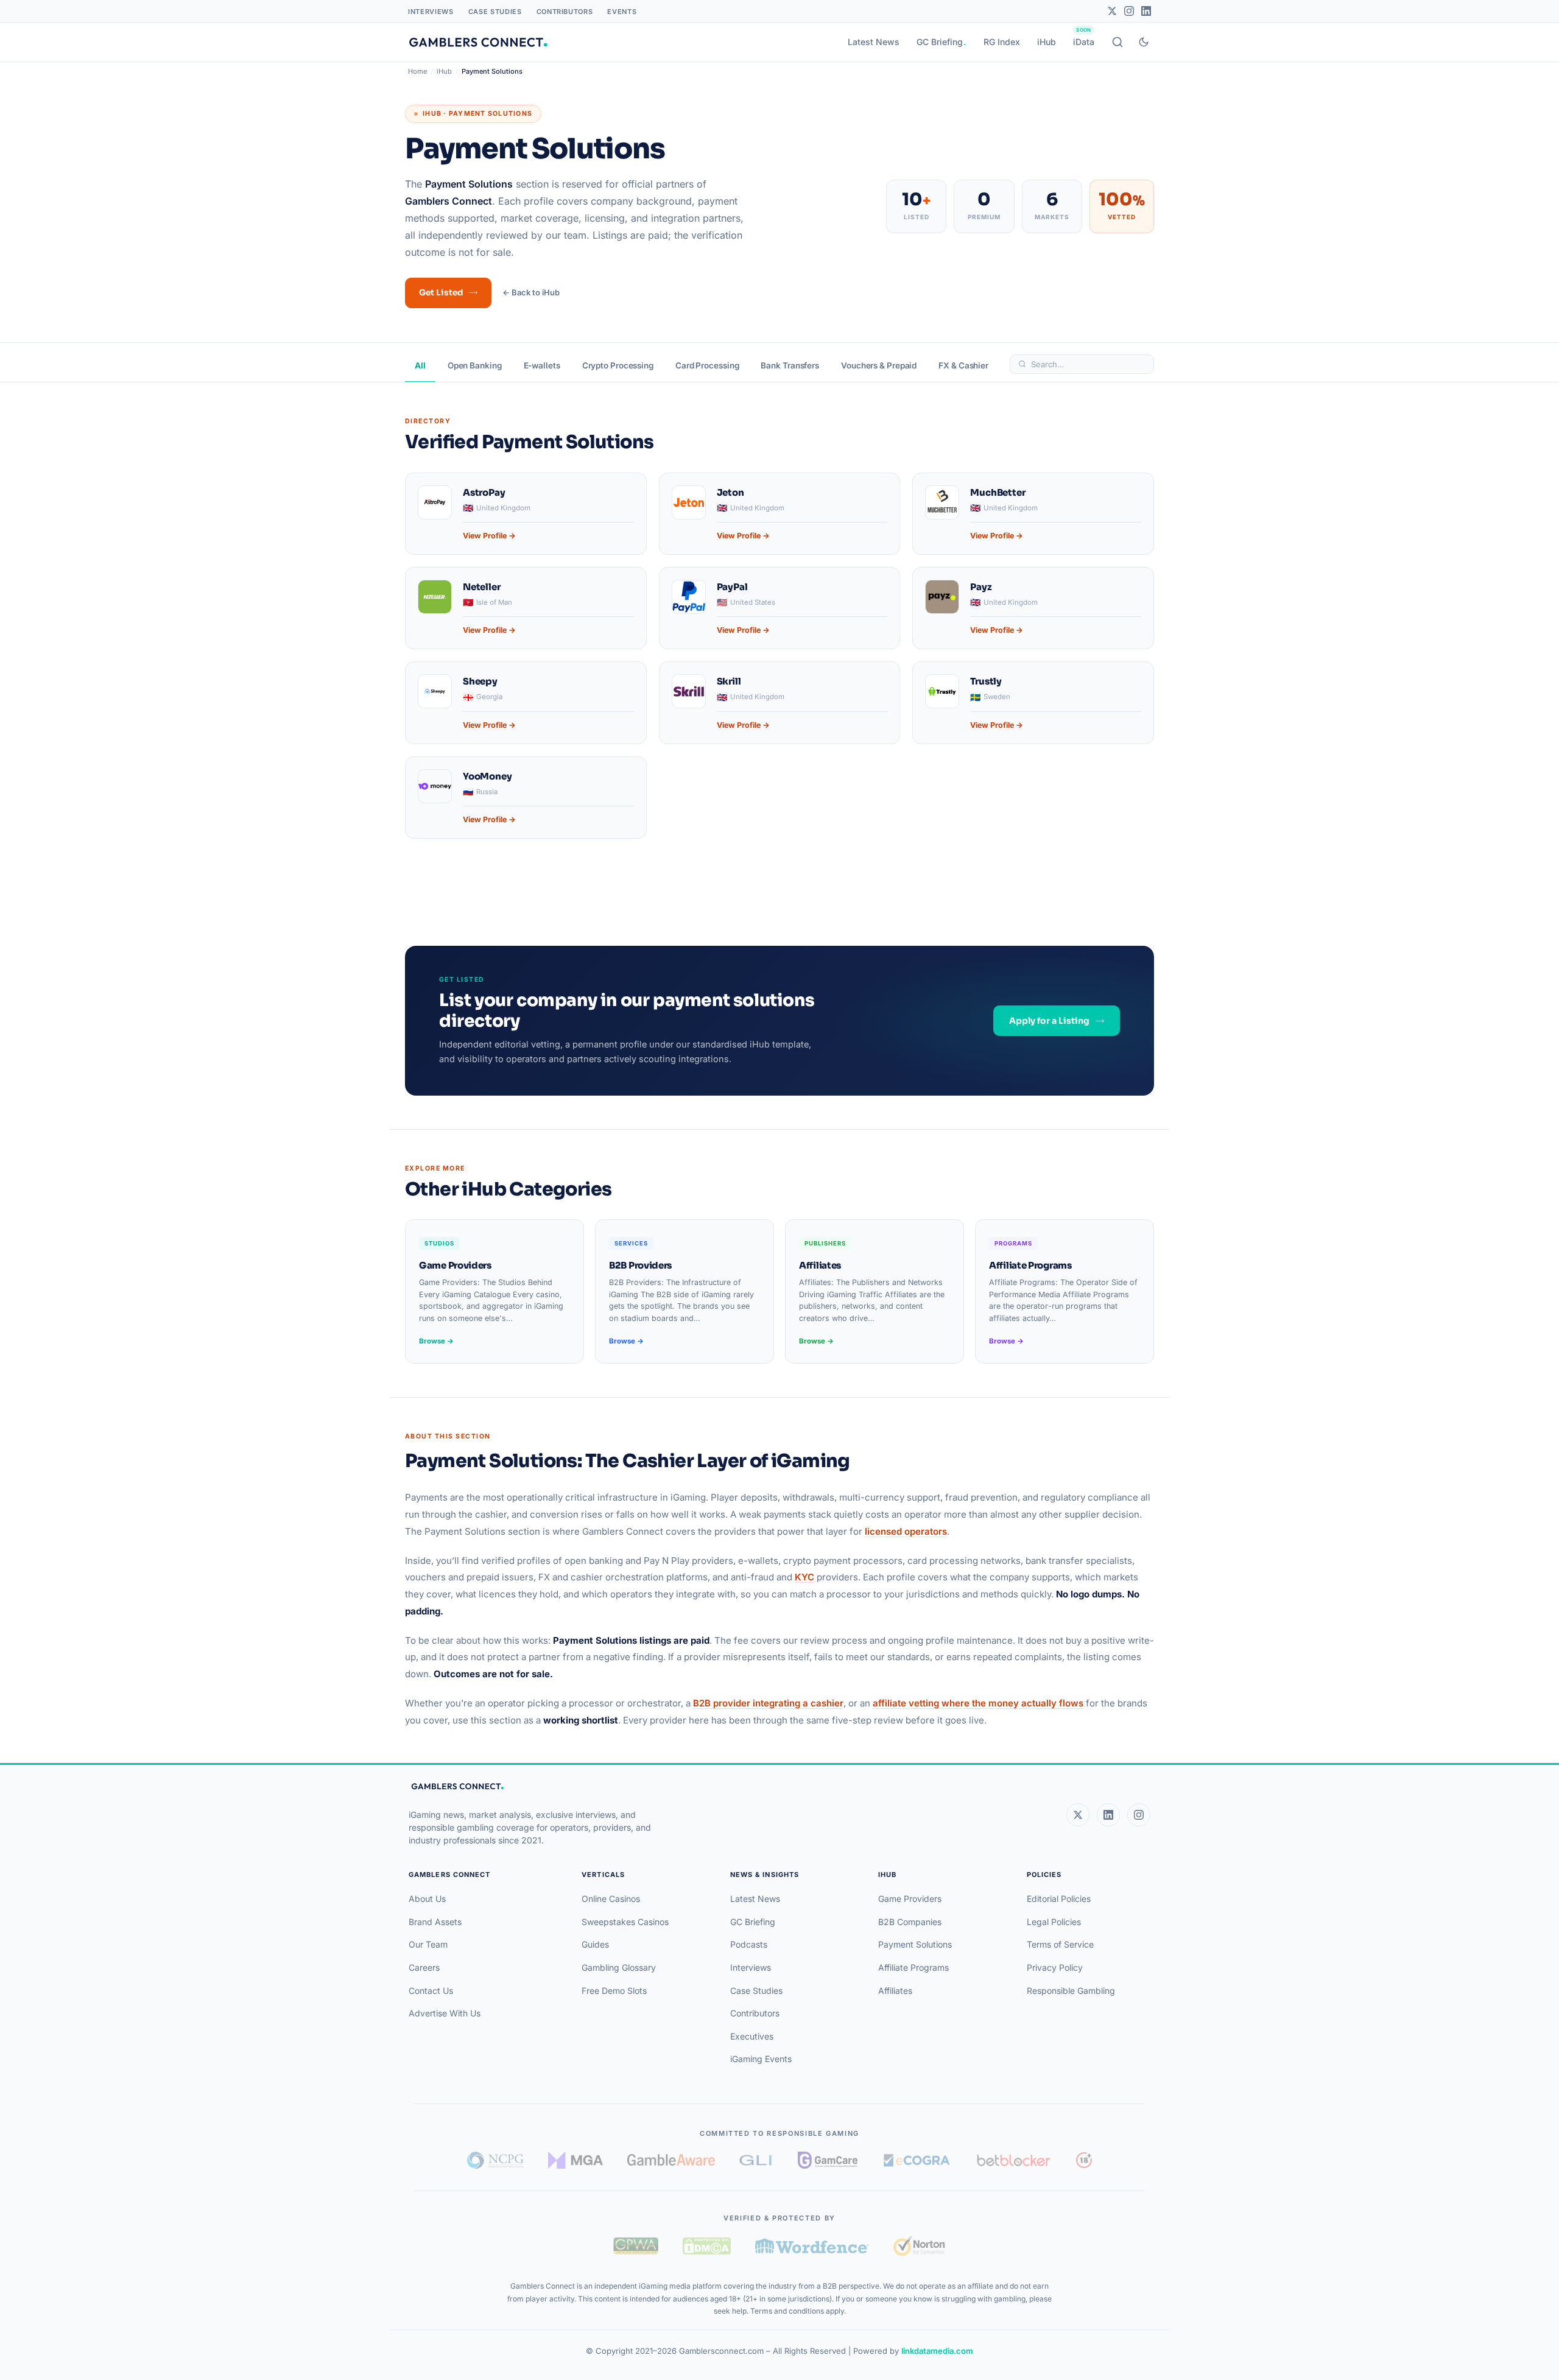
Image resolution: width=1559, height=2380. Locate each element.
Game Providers (910, 1899)
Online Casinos (611, 1899)
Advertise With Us (445, 2013)
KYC (804, 1577)
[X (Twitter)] (1078, 1815)
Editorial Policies (1059, 1899)
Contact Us (431, 1991)
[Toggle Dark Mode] (1144, 42)
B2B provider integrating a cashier (768, 1703)
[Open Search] (1117, 42)
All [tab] (420, 365)
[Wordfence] (812, 2246)
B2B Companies (910, 1922)
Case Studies (495, 12)
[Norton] (919, 2246)
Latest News (874, 42)
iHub (1047, 42)
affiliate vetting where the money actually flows (978, 1703)
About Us (427, 1899)
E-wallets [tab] (542, 365)
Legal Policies (1054, 1922)
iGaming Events (761, 2059)
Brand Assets (435, 1922)
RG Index (1002, 42)
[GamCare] (828, 2160)
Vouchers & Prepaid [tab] (879, 365)
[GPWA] (636, 2246)
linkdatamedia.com (937, 2351)
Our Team (428, 1944)
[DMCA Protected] (706, 2246)
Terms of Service (1060, 1944)
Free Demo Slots (614, 1991)
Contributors (565, 12)
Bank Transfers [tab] (790, 365)
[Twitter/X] (1112, 11)
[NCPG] (495, 2160)
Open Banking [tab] (475, 365)
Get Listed (441, 293)
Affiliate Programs (913, 1967)
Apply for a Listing (1049, 1021)
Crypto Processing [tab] (618, 365)
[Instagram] (1129, 11)
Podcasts (749, 1944)
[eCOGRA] (917, 2160)
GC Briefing (940, 42)
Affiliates (895, 1991)
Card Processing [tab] (707, 365)
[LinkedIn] (1146, 11)
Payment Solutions (915, 1944)
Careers (424, 1967)
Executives (752, 2036)
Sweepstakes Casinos (625, 1922)
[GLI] (757, 2160)
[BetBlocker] (1014, 2160)
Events (622, 12)
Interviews (431, 12)
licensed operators (906, 1531)
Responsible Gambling (1071, 1991)
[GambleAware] (671, 2160)
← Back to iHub (531, 292)
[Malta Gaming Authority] (575, 2160)
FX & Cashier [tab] (963, 365)
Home (417, 71)
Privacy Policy (1055, 1967)
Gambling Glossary (619, 1967)
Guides (595, 1944)
